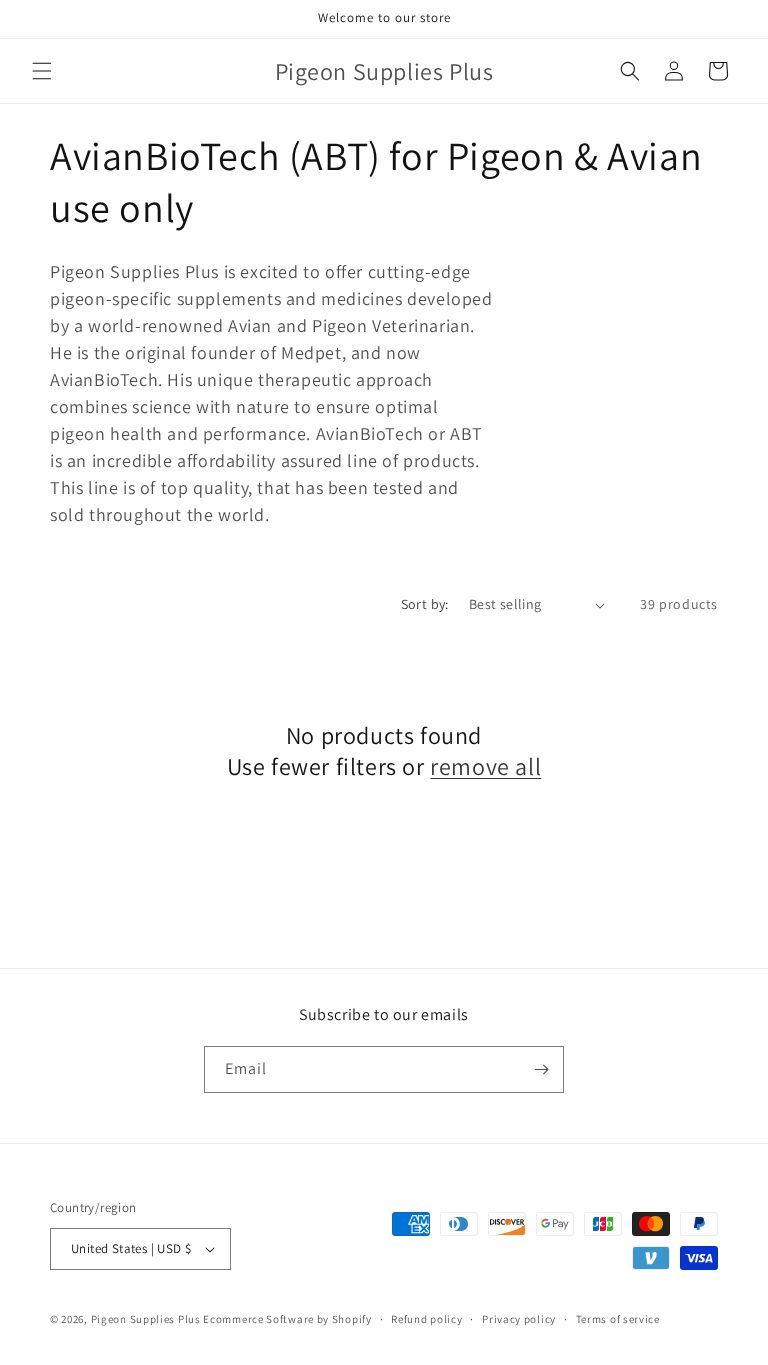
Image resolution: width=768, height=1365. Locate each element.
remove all (485, 766)
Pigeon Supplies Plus (146, 1319)
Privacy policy (519, 1319)
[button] (42, 71)
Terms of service (618, 1319)
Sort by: (425, 604)
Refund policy (426, 1319)
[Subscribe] (541, 1069)
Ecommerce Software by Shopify (287, 1319)
